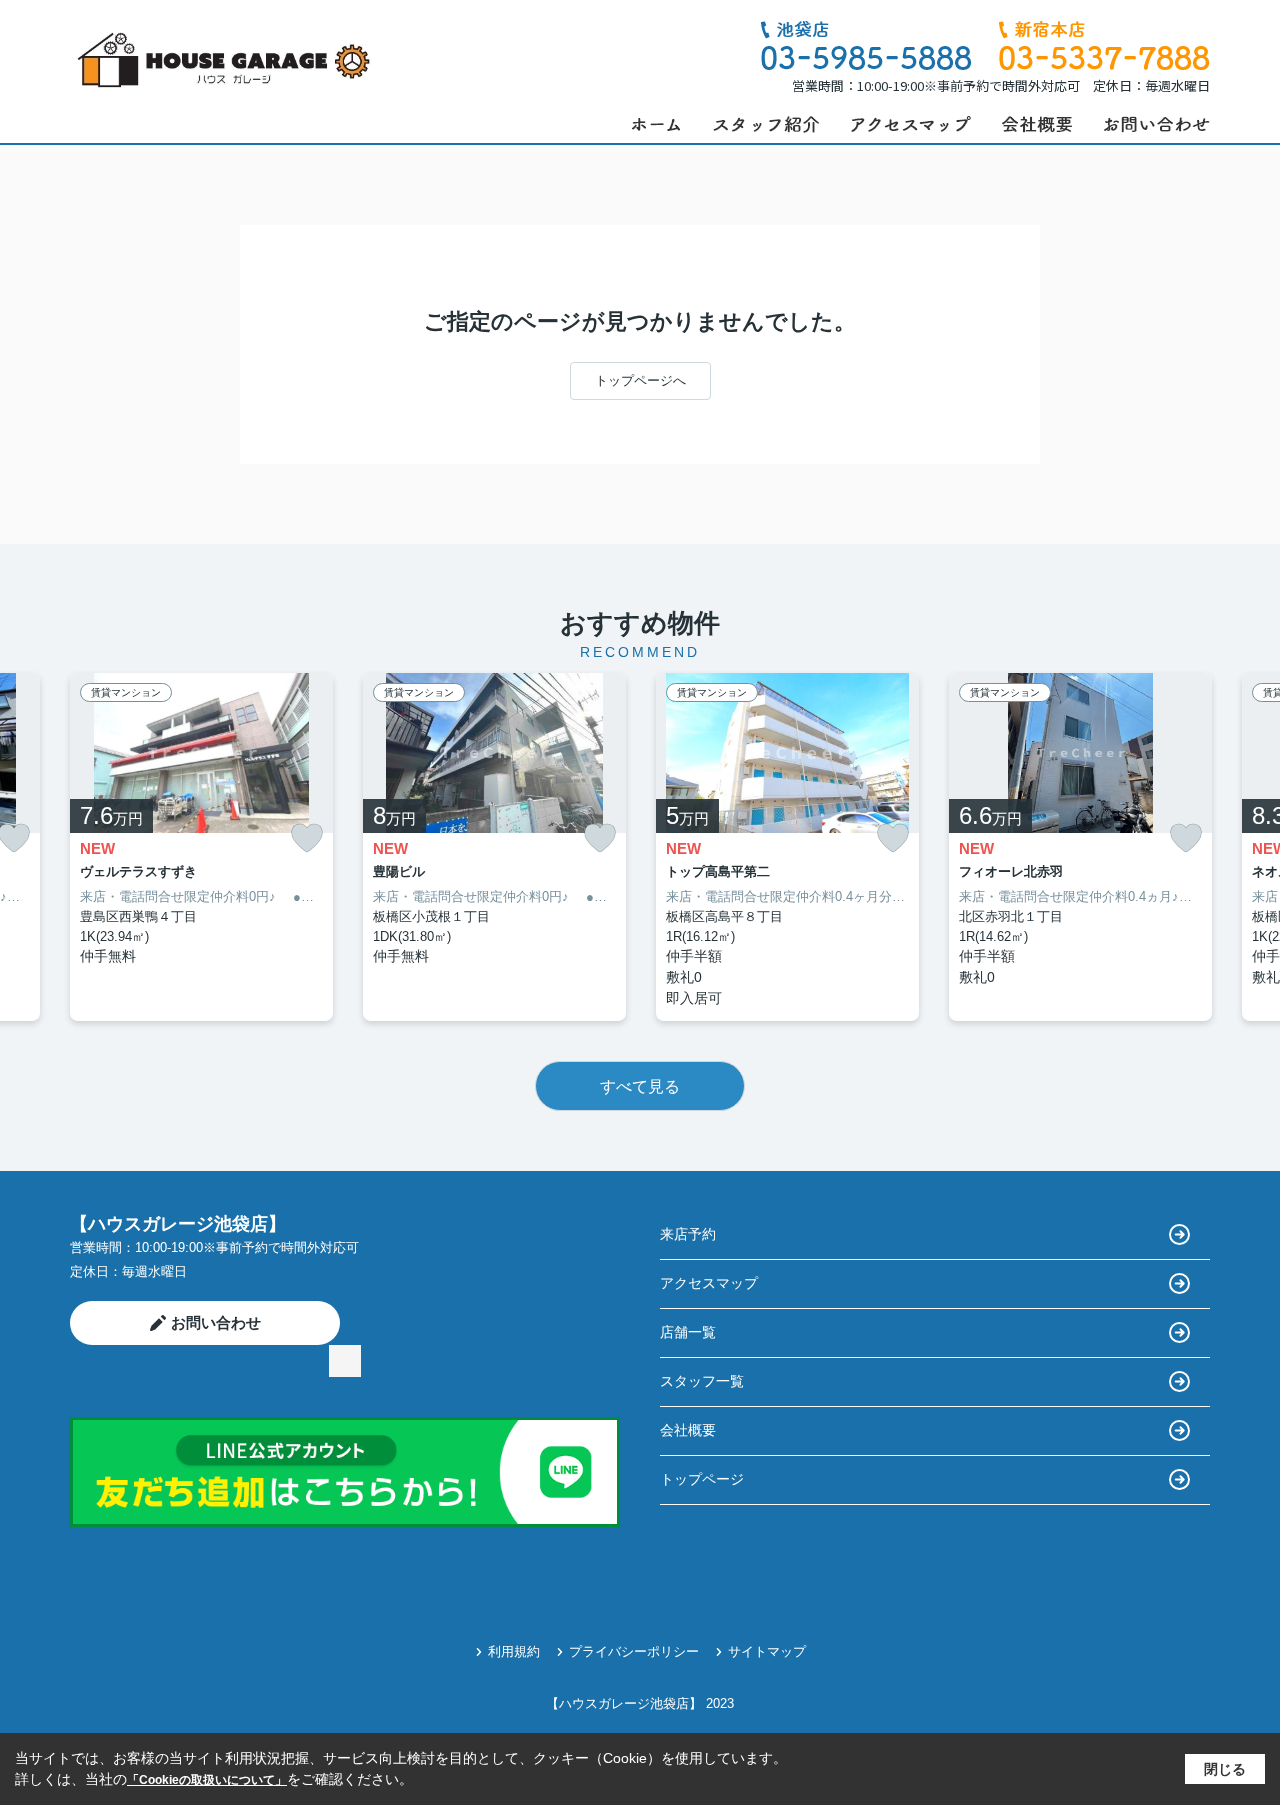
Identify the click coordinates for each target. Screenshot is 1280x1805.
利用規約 (514, 1651)
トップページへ (640, 380)
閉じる (1225, 1769)
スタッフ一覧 (702, 1381)
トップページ (702, 1479)
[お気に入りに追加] (307, 838)
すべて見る (640, 1086)
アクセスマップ (709, 1283)
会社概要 (688, 1430)
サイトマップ (767, 1651)
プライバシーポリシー (634, 1651)
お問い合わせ (216, 1322)
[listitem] (201, 847)
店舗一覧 (688, 1332)
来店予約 (688, 1234)
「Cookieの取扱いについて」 (207, 1780)
